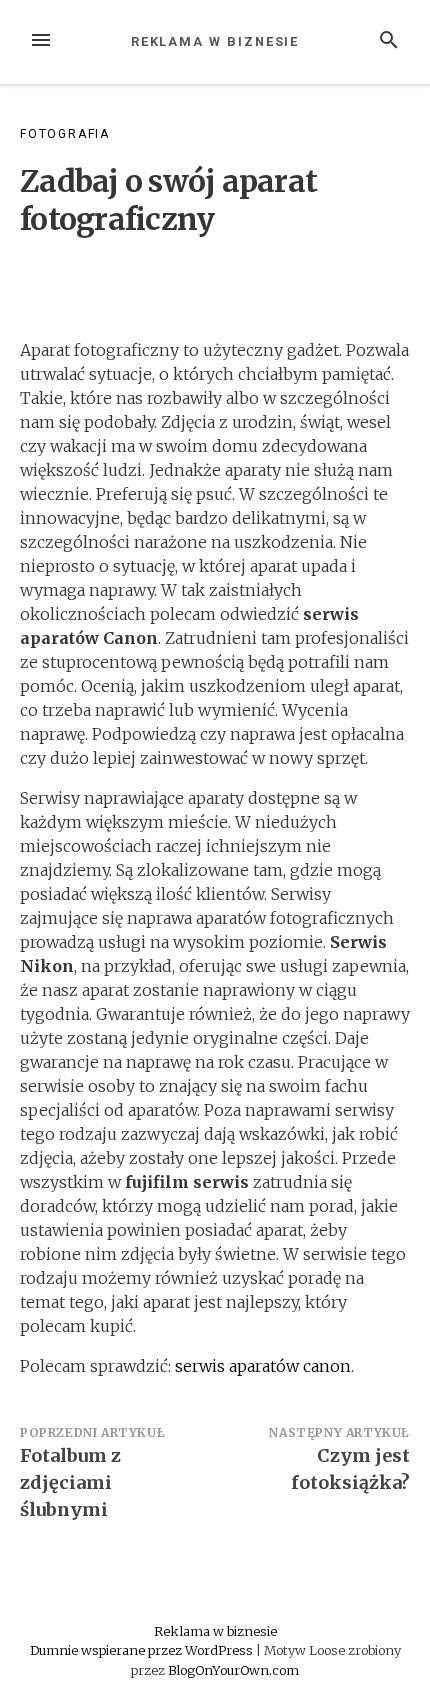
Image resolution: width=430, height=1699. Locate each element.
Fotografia (65, 134)
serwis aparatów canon (263, 1366)
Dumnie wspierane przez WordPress (143, 1650)
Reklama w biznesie (215, 41)
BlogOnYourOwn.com (233, 1670)
